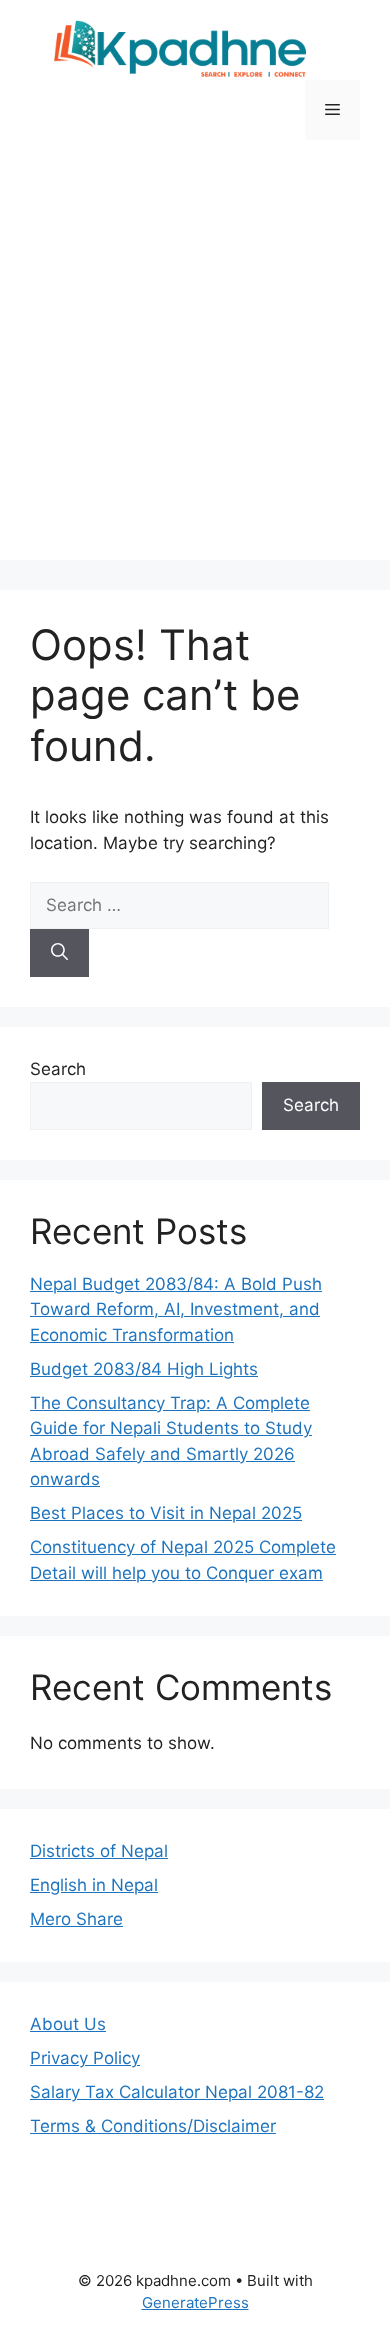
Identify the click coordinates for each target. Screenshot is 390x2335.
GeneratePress (195, 2302)
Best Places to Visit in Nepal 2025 (166, 1513)
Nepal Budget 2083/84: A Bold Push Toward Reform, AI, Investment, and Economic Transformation (176, 1309)
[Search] (59, 953)
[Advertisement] (195, 365)
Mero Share (76, 1919)
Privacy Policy (85, 2058)
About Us (68, 2024)
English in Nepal (94, 1885)
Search (58, 1069)
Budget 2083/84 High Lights (144, 1369)
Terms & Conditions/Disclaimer (153, 2126)
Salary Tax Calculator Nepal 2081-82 (177, 2092)
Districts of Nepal (99, 1851)
